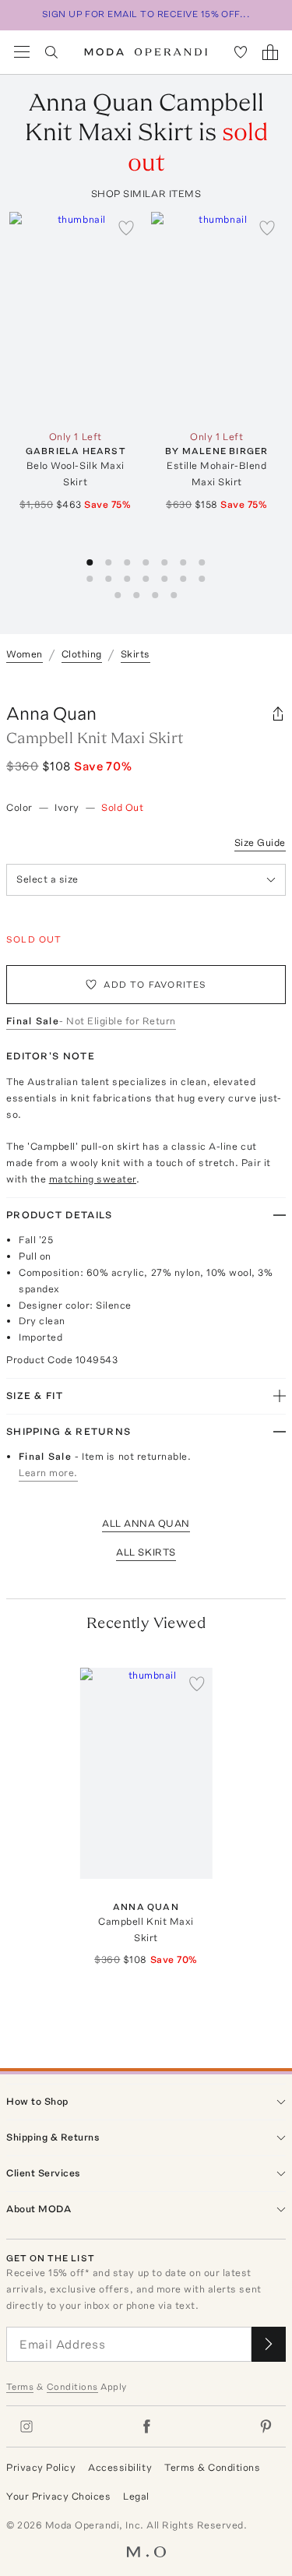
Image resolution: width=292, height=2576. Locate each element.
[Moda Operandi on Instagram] (26, 2426)
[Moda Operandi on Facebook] (146, 2426)
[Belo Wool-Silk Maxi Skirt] (76, 317)
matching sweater (93, 1179)
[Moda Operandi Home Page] (146, 52)
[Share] (278, 714)
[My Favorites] (241, 52)
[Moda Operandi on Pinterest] (266, 2426)
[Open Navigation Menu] (22, 52)
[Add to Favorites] (126, 227)
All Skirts (146, 1552)
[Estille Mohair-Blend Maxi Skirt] (217, 317)
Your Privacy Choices (58, 2496)
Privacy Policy (41, 2467)
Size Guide (260, 842)
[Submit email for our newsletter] (269, 2344)
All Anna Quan (146, 1523)
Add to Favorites (155, 985)
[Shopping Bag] (270, 52)
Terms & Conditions (212, 2467)
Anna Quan (51, 713)
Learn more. (48, 1473)
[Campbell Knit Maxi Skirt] (146, 1773)
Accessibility (120, 2467)
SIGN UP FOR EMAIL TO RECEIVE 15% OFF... (146, 14)
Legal (136, 2496)
